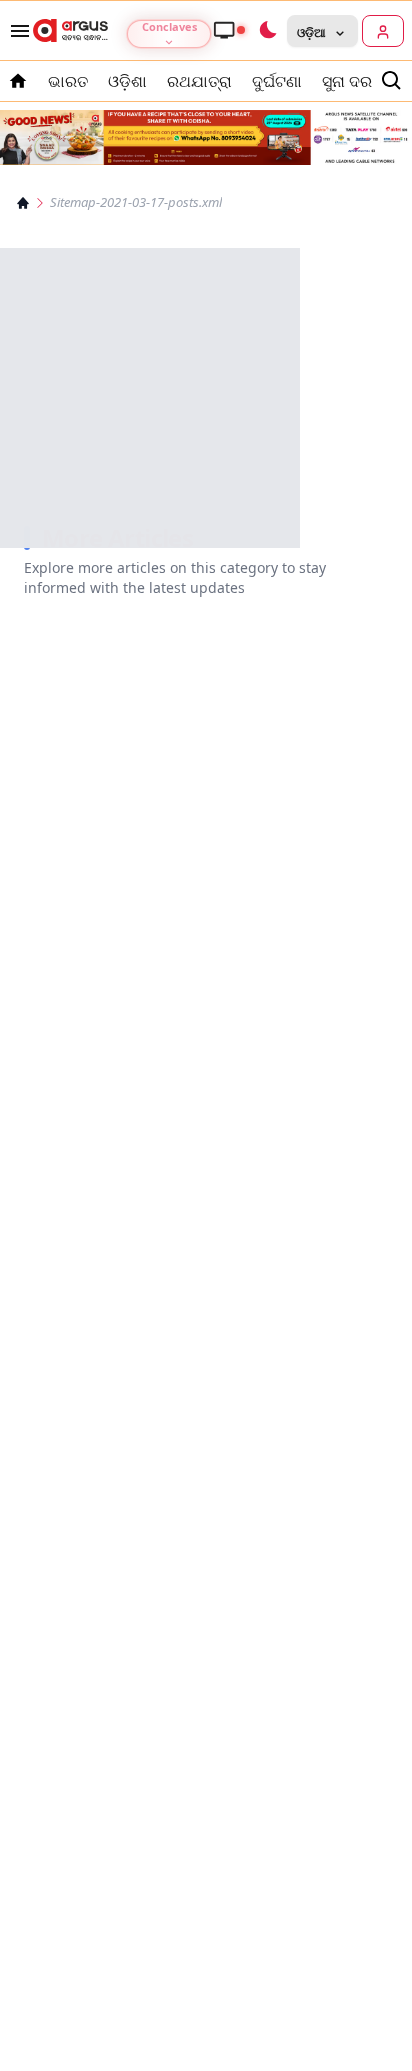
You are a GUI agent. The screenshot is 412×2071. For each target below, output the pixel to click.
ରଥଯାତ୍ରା (199, 81)
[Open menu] (16, 31)
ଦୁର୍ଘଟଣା (277, 81)
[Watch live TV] (229, 30)
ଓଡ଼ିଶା (127, 81)
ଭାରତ (68, 81)
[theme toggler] (267, 31)
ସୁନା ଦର (347, 81)
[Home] (23, 203)
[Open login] (383, 31)
